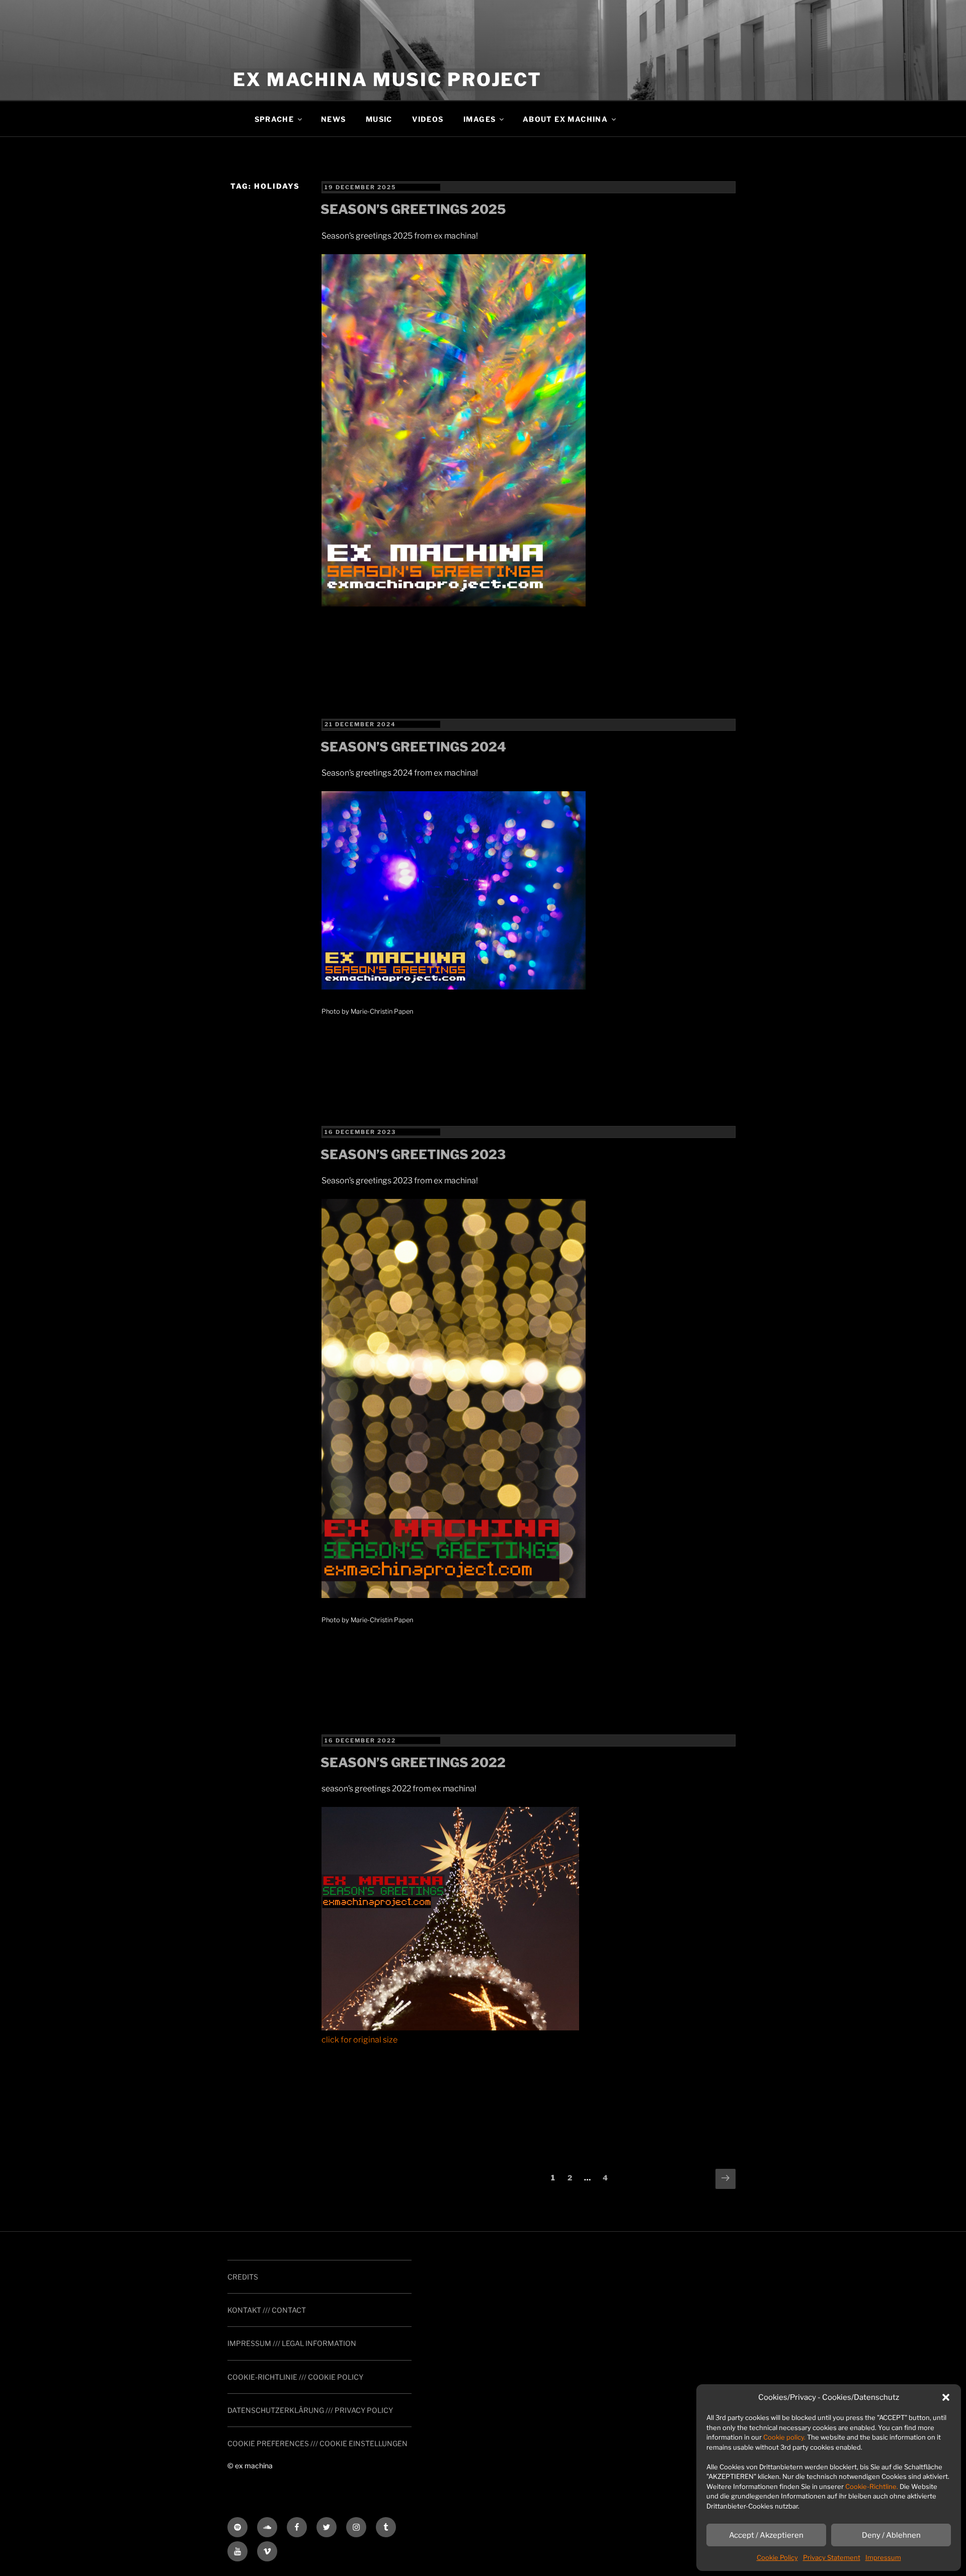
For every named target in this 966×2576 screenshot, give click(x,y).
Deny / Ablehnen (891, 2535)
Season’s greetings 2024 (413, 747)
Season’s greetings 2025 (413, 209)
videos (428, 119)
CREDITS (243, 2277)
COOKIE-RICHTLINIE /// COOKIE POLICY (295, 2377)
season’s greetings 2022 (413, 1762)
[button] (946, 2397)
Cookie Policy (777, 2557)
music (379, 119)
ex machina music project (387, 80)
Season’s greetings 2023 (413, 1154)
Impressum (883, 2557)
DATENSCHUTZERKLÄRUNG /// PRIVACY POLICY (310, 2410)
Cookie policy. (784, 2437)
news (334, 119)
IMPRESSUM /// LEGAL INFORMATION (292, 2343)
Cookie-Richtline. (872, 2486)
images (479, 119)
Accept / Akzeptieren (766, 2535)
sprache (274, 119)
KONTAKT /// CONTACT (267, 2310)
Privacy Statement (832, 2557)
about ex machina (565, 119)
